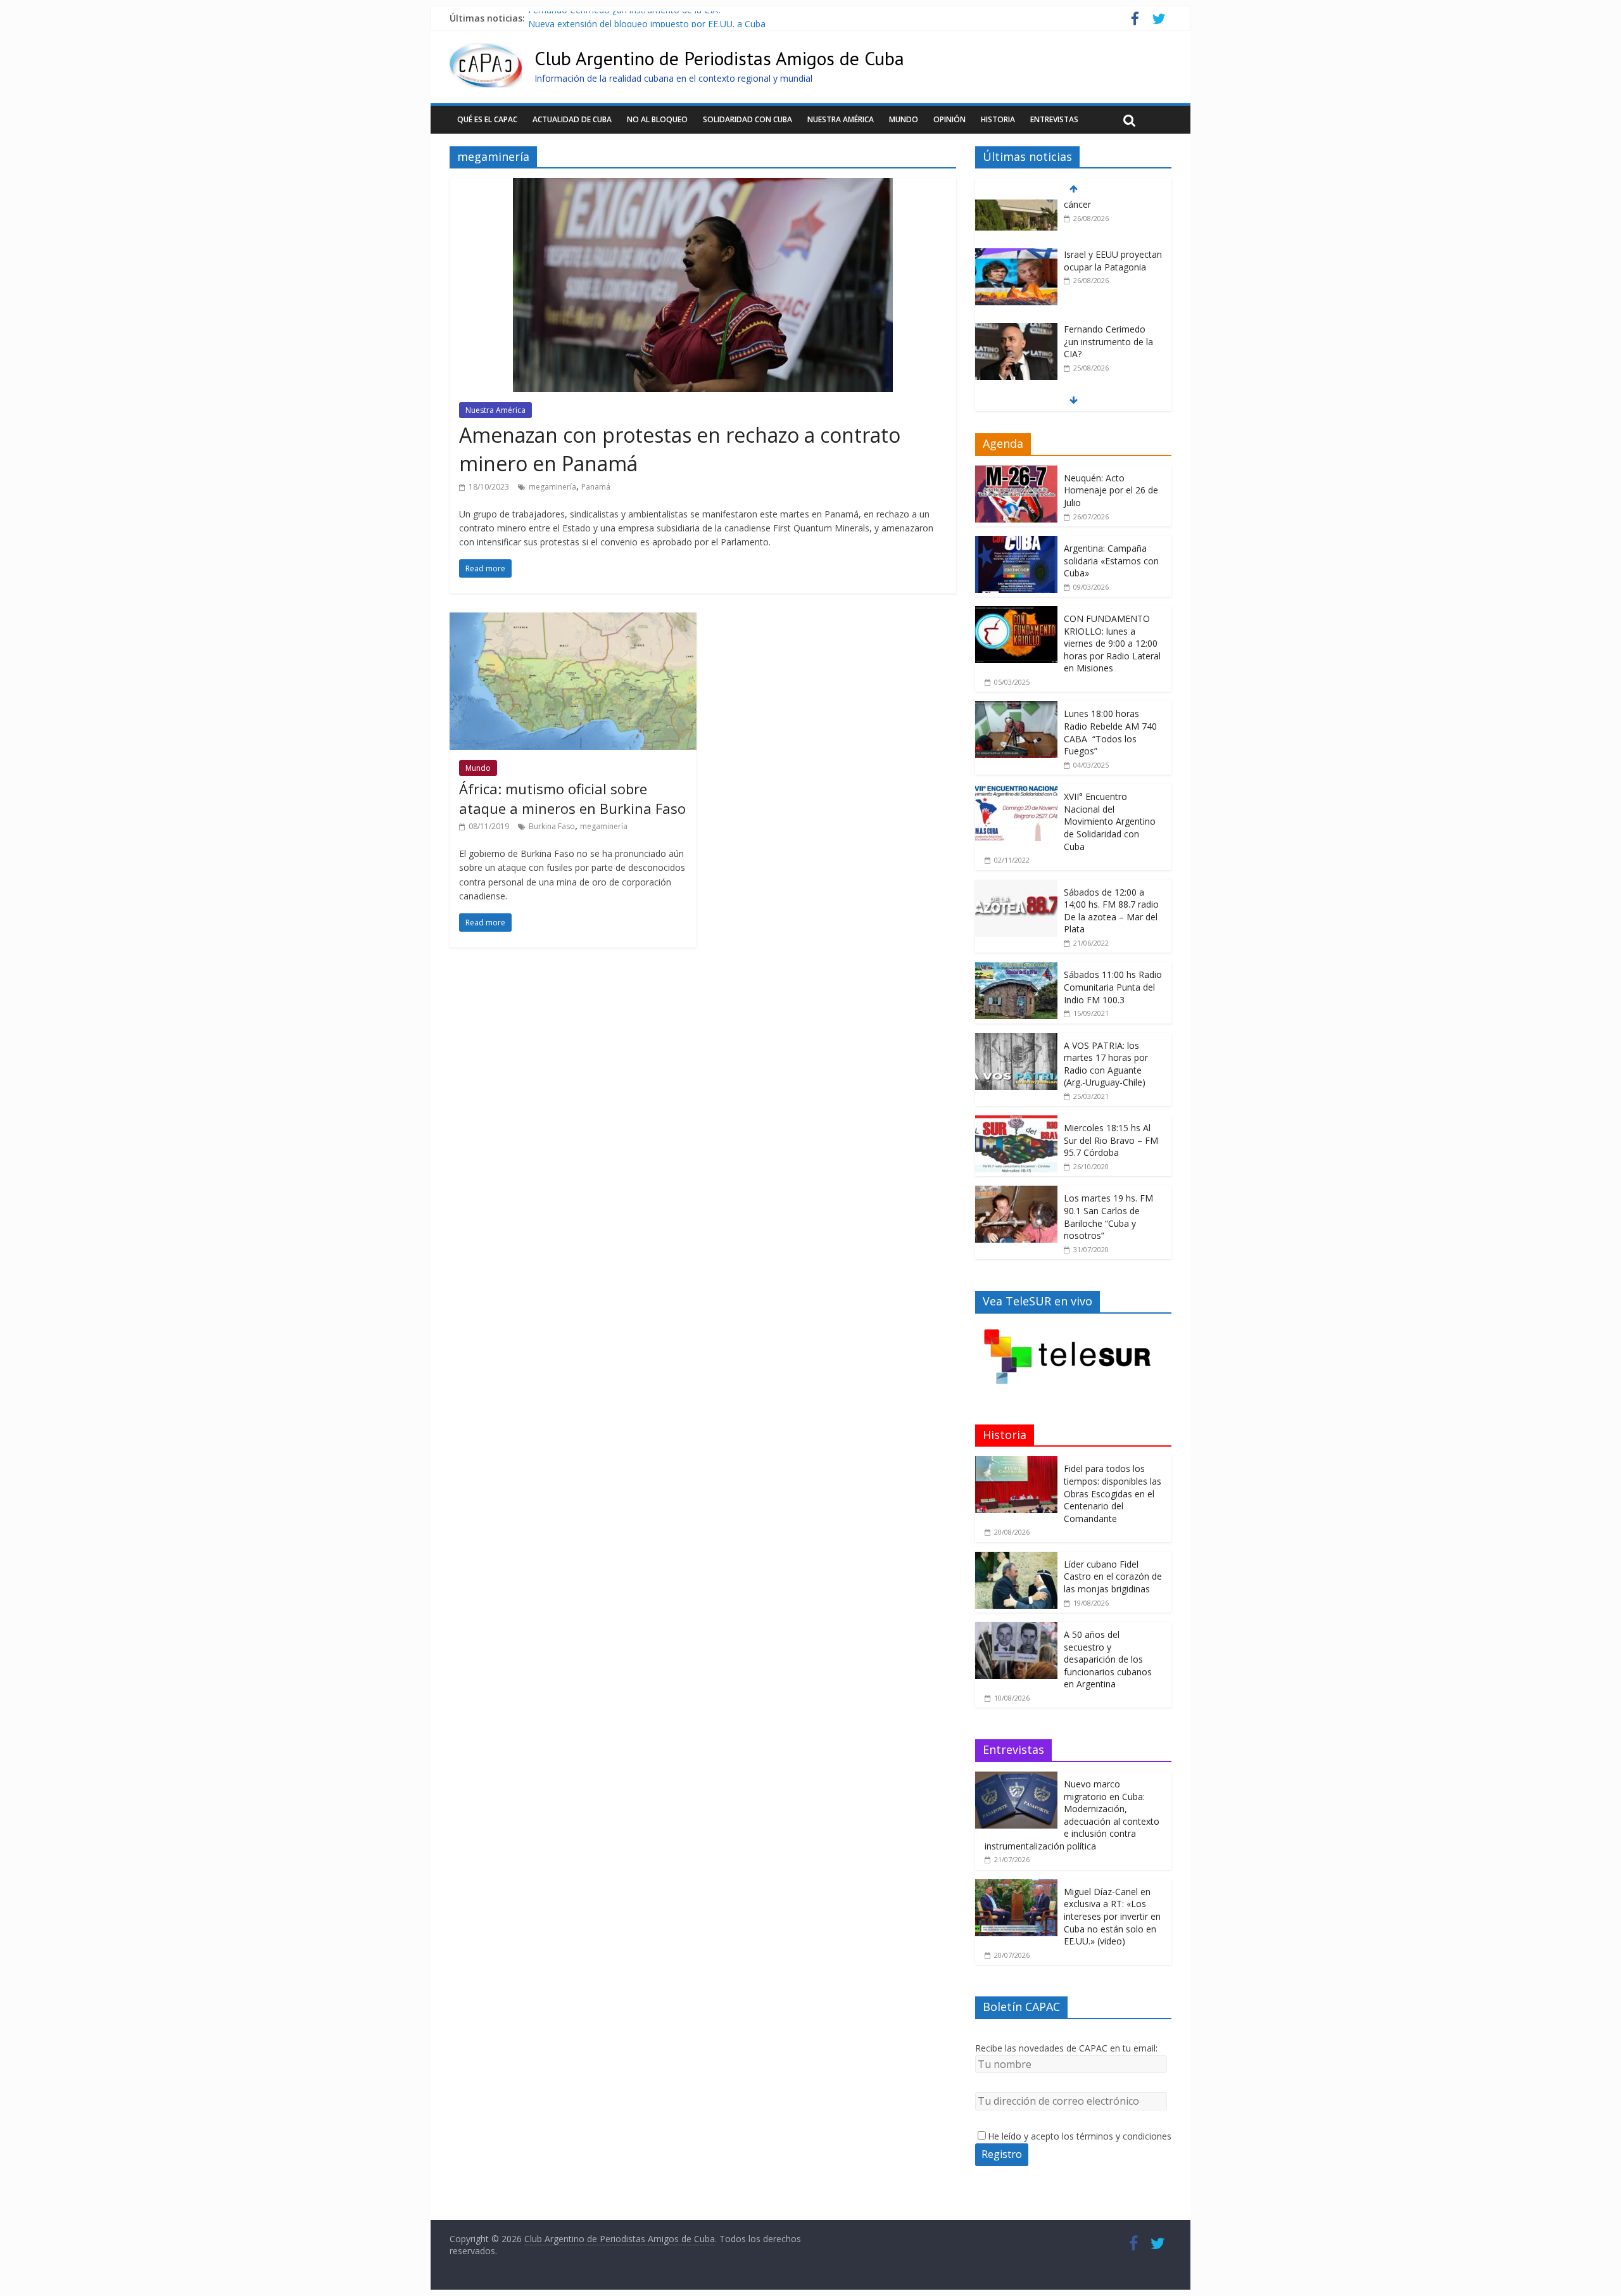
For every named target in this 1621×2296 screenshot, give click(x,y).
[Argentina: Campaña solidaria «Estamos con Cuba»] (1016, 542)
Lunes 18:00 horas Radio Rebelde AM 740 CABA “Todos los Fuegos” (1110, 732)
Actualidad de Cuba (572, 119)
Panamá (596, 487)
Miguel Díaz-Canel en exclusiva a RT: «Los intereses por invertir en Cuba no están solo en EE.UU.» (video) (1112, 1916)
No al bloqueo (657, 119)
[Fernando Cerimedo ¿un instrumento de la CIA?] (1016, 284)
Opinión (949, 119)
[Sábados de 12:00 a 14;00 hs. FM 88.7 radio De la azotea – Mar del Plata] (1016, 886)
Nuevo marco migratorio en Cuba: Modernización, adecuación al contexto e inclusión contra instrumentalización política (1072, 1815)
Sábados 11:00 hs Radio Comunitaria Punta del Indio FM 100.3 (1113, 987)
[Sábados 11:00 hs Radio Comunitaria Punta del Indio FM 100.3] (1016, 969)
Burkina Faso (552, 826)
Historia (998, 119)
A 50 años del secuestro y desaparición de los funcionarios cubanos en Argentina (1108, 1659)
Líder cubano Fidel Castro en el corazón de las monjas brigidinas (1113, 1576)
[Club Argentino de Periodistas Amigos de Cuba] (486, 51)
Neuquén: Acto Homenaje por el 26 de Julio (1111, 490)
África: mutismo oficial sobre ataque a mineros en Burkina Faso (572, 798)
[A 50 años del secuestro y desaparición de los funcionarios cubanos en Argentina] (1016, 1629)
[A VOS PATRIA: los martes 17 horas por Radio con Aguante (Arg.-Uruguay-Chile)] (1016, 1040)
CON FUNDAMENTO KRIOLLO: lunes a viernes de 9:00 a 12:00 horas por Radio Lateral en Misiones (1112, 643)
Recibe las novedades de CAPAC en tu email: (1066, 2048)
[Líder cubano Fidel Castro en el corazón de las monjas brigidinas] (1016, 1558)
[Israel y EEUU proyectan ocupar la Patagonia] (1016, 209)
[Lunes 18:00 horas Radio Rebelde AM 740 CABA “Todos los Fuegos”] (1016, 708)
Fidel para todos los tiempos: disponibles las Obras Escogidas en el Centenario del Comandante (1113, 1493)
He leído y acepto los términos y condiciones (1080, 2136)
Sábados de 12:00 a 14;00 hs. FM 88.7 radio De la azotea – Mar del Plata (1111, 911)
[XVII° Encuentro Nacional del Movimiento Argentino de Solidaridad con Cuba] (1016, 791)
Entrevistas (1054, 119)
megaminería (552, 487)
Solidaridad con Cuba (747, 119)
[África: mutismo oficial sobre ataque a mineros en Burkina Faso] (573, 620)
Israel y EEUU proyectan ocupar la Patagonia (1113, 215)
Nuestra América (841, 119)
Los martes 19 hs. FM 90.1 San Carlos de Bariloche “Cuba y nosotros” (1108, 1217)
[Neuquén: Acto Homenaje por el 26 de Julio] (1016, 472)
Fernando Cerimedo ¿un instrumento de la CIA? (625, 18)
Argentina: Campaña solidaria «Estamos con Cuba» (1111, 561)
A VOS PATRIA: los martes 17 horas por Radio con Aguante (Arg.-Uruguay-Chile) (1106, 1064)
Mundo (904, 119)
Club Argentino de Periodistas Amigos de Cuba (719, 58)
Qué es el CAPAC (487, 119)
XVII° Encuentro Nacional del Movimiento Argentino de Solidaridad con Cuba (1110, 821)
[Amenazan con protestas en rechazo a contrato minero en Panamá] (703, 186)
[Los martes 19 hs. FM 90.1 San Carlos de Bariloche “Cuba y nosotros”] (1016, 1192)
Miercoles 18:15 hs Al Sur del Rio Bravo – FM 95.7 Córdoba (1111, 1140)
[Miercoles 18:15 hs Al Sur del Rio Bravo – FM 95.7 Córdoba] (1016, 1122)
